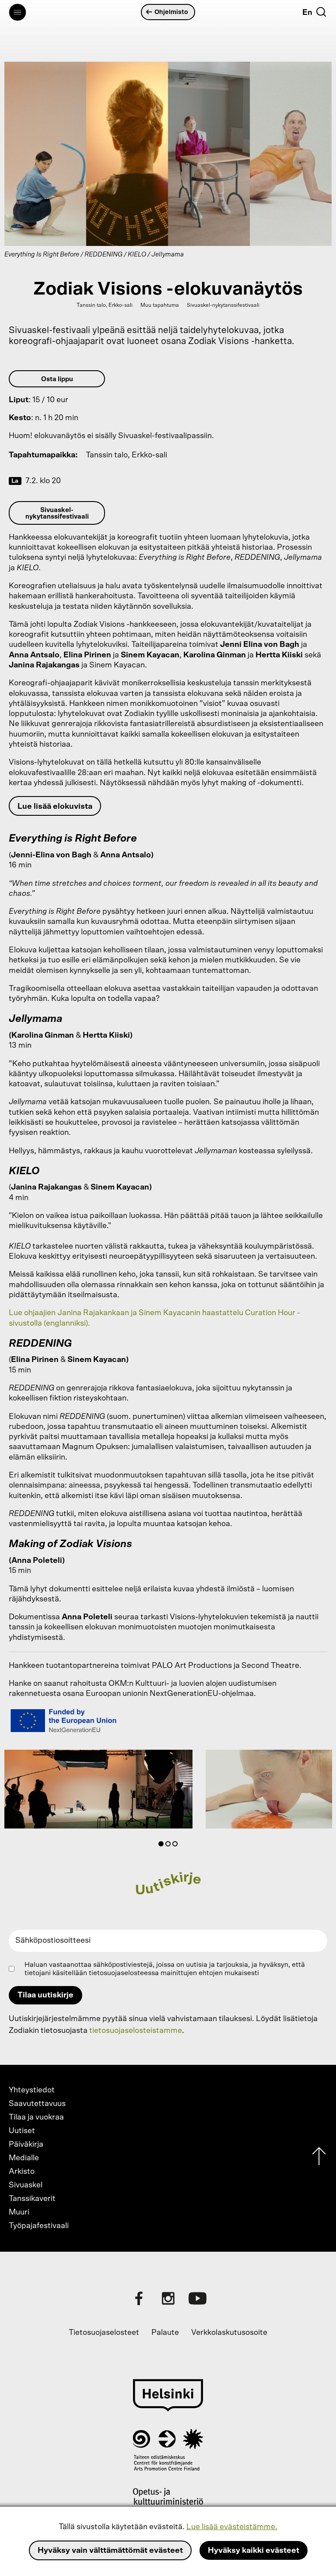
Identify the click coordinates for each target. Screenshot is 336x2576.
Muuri (19, 2212)
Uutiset (22, 2131)
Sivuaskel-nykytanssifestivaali (57, 513)
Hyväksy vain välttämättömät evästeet (110, 2551)
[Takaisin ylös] (319, 2158)
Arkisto (22, 2172)
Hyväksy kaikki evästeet (254, 2551)
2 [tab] (170, 1846)
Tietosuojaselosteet (104, 2333)
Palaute (165, 2333)
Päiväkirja (26, 2144)
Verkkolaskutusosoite (229, 2333)
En (307, 13)
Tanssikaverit (32, 2199)
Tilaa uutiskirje (45, 1995)
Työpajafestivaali (39, 2226)
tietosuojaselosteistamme (136, 2031)
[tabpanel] (98, 1791)
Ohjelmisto (171, 12)
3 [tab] (177, 1846)
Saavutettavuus (37, 2104)
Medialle (24, 2158)
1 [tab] (163, 1846)
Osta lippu (57, 379)
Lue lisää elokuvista (55, 807)
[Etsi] (321, 12)
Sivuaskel (26, 2185)
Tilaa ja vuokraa (36, 2117)
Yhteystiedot (32, 2090)
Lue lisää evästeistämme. (232, 2527)
